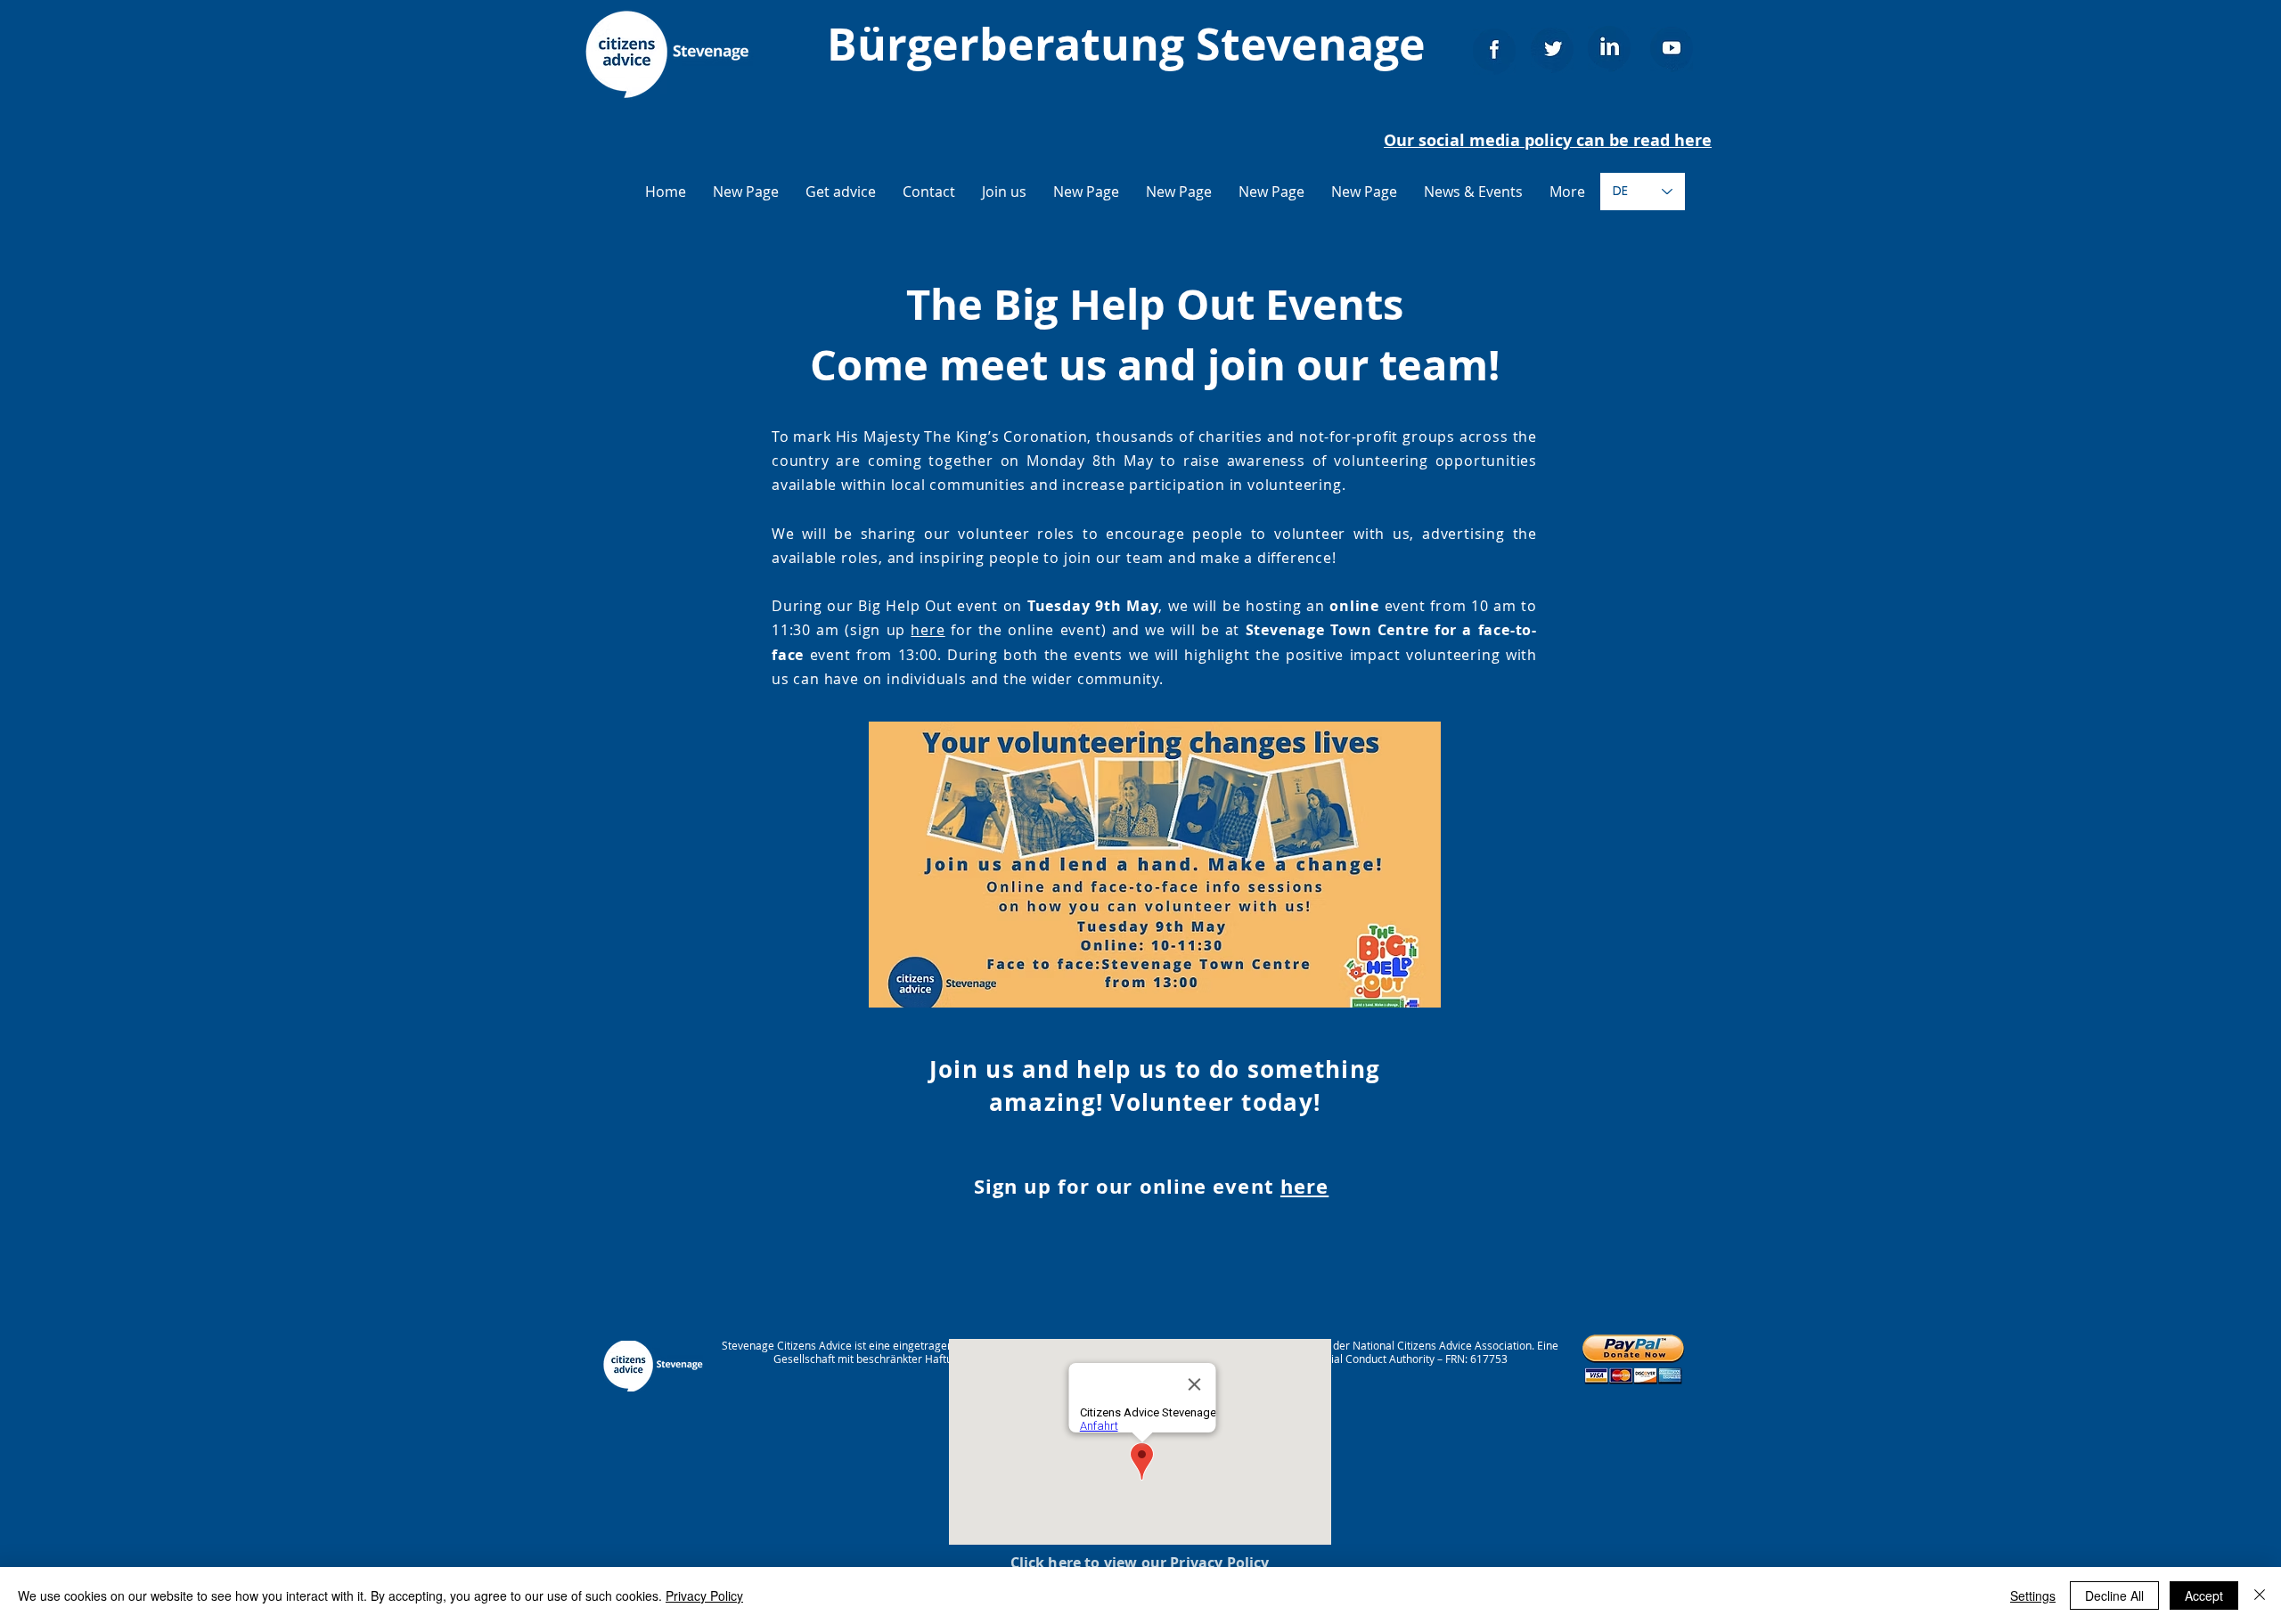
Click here (1046, 1563)
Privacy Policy (704, 1595)
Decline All (2114, 1595)
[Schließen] (2260, 1595)
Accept (2204, 1595)
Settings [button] (2033, 1595)
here (928, 630)
